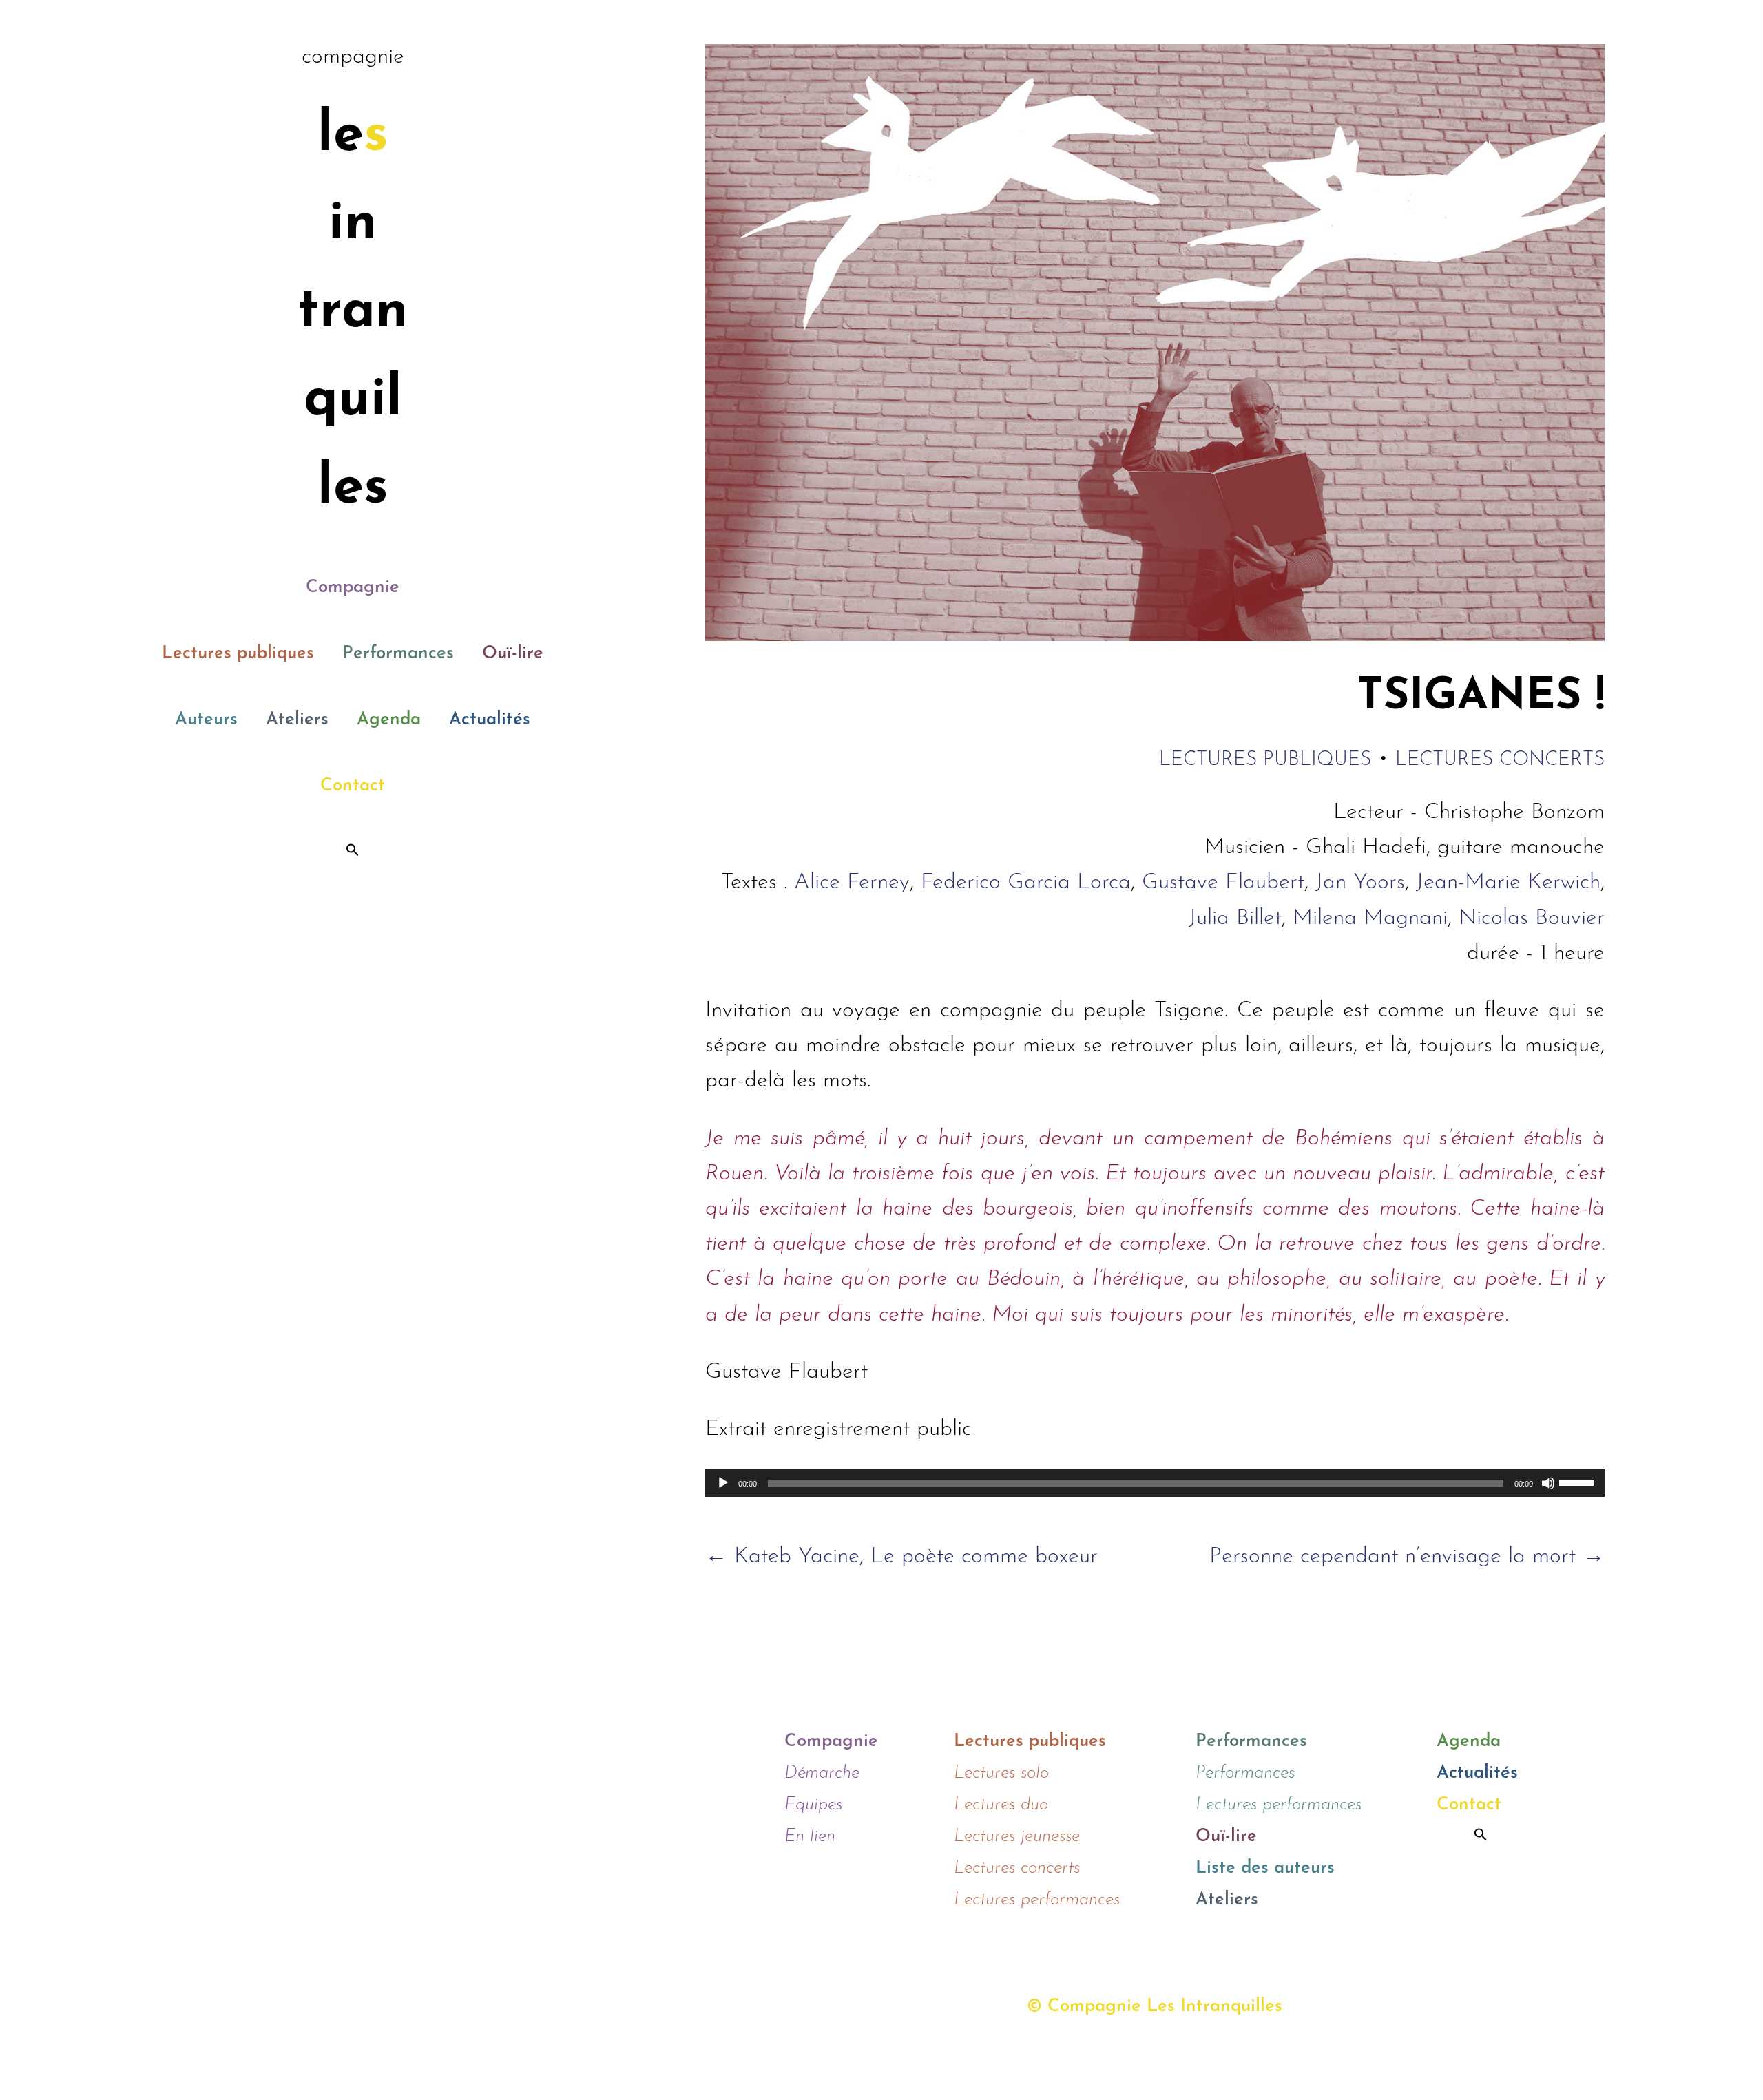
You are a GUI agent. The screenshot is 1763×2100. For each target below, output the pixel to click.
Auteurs (206, 720)
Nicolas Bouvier (1532, 918)
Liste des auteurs (1265, 1868)
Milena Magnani (1370, 918)
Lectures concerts (1500, 760)
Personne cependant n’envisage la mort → (1407, 1557)
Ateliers (297, 720)
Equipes (813, 1805)
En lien (810, 1837)
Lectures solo (1001, 1773)
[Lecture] (723, 1483)
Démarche (822, 1773)
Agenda (389, 720)
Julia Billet (1235, 918)
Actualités (490, 720)
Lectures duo (1001, 1805)
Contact (353, 786)
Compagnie (353, 588)
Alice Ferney (852, 883)
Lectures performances (1037, 1900)
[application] (1155, 1483)
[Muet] (1548, 1483)
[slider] (1578, 1482)
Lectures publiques (238, 654)
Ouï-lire (513, 654)
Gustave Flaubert (1223, 883)
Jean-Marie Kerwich (1508, 883)
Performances (398, 654)
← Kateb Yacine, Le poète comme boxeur (901, 1557)
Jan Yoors (1360, 883)
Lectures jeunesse (1017, 1837)
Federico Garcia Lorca (1026, 883)
